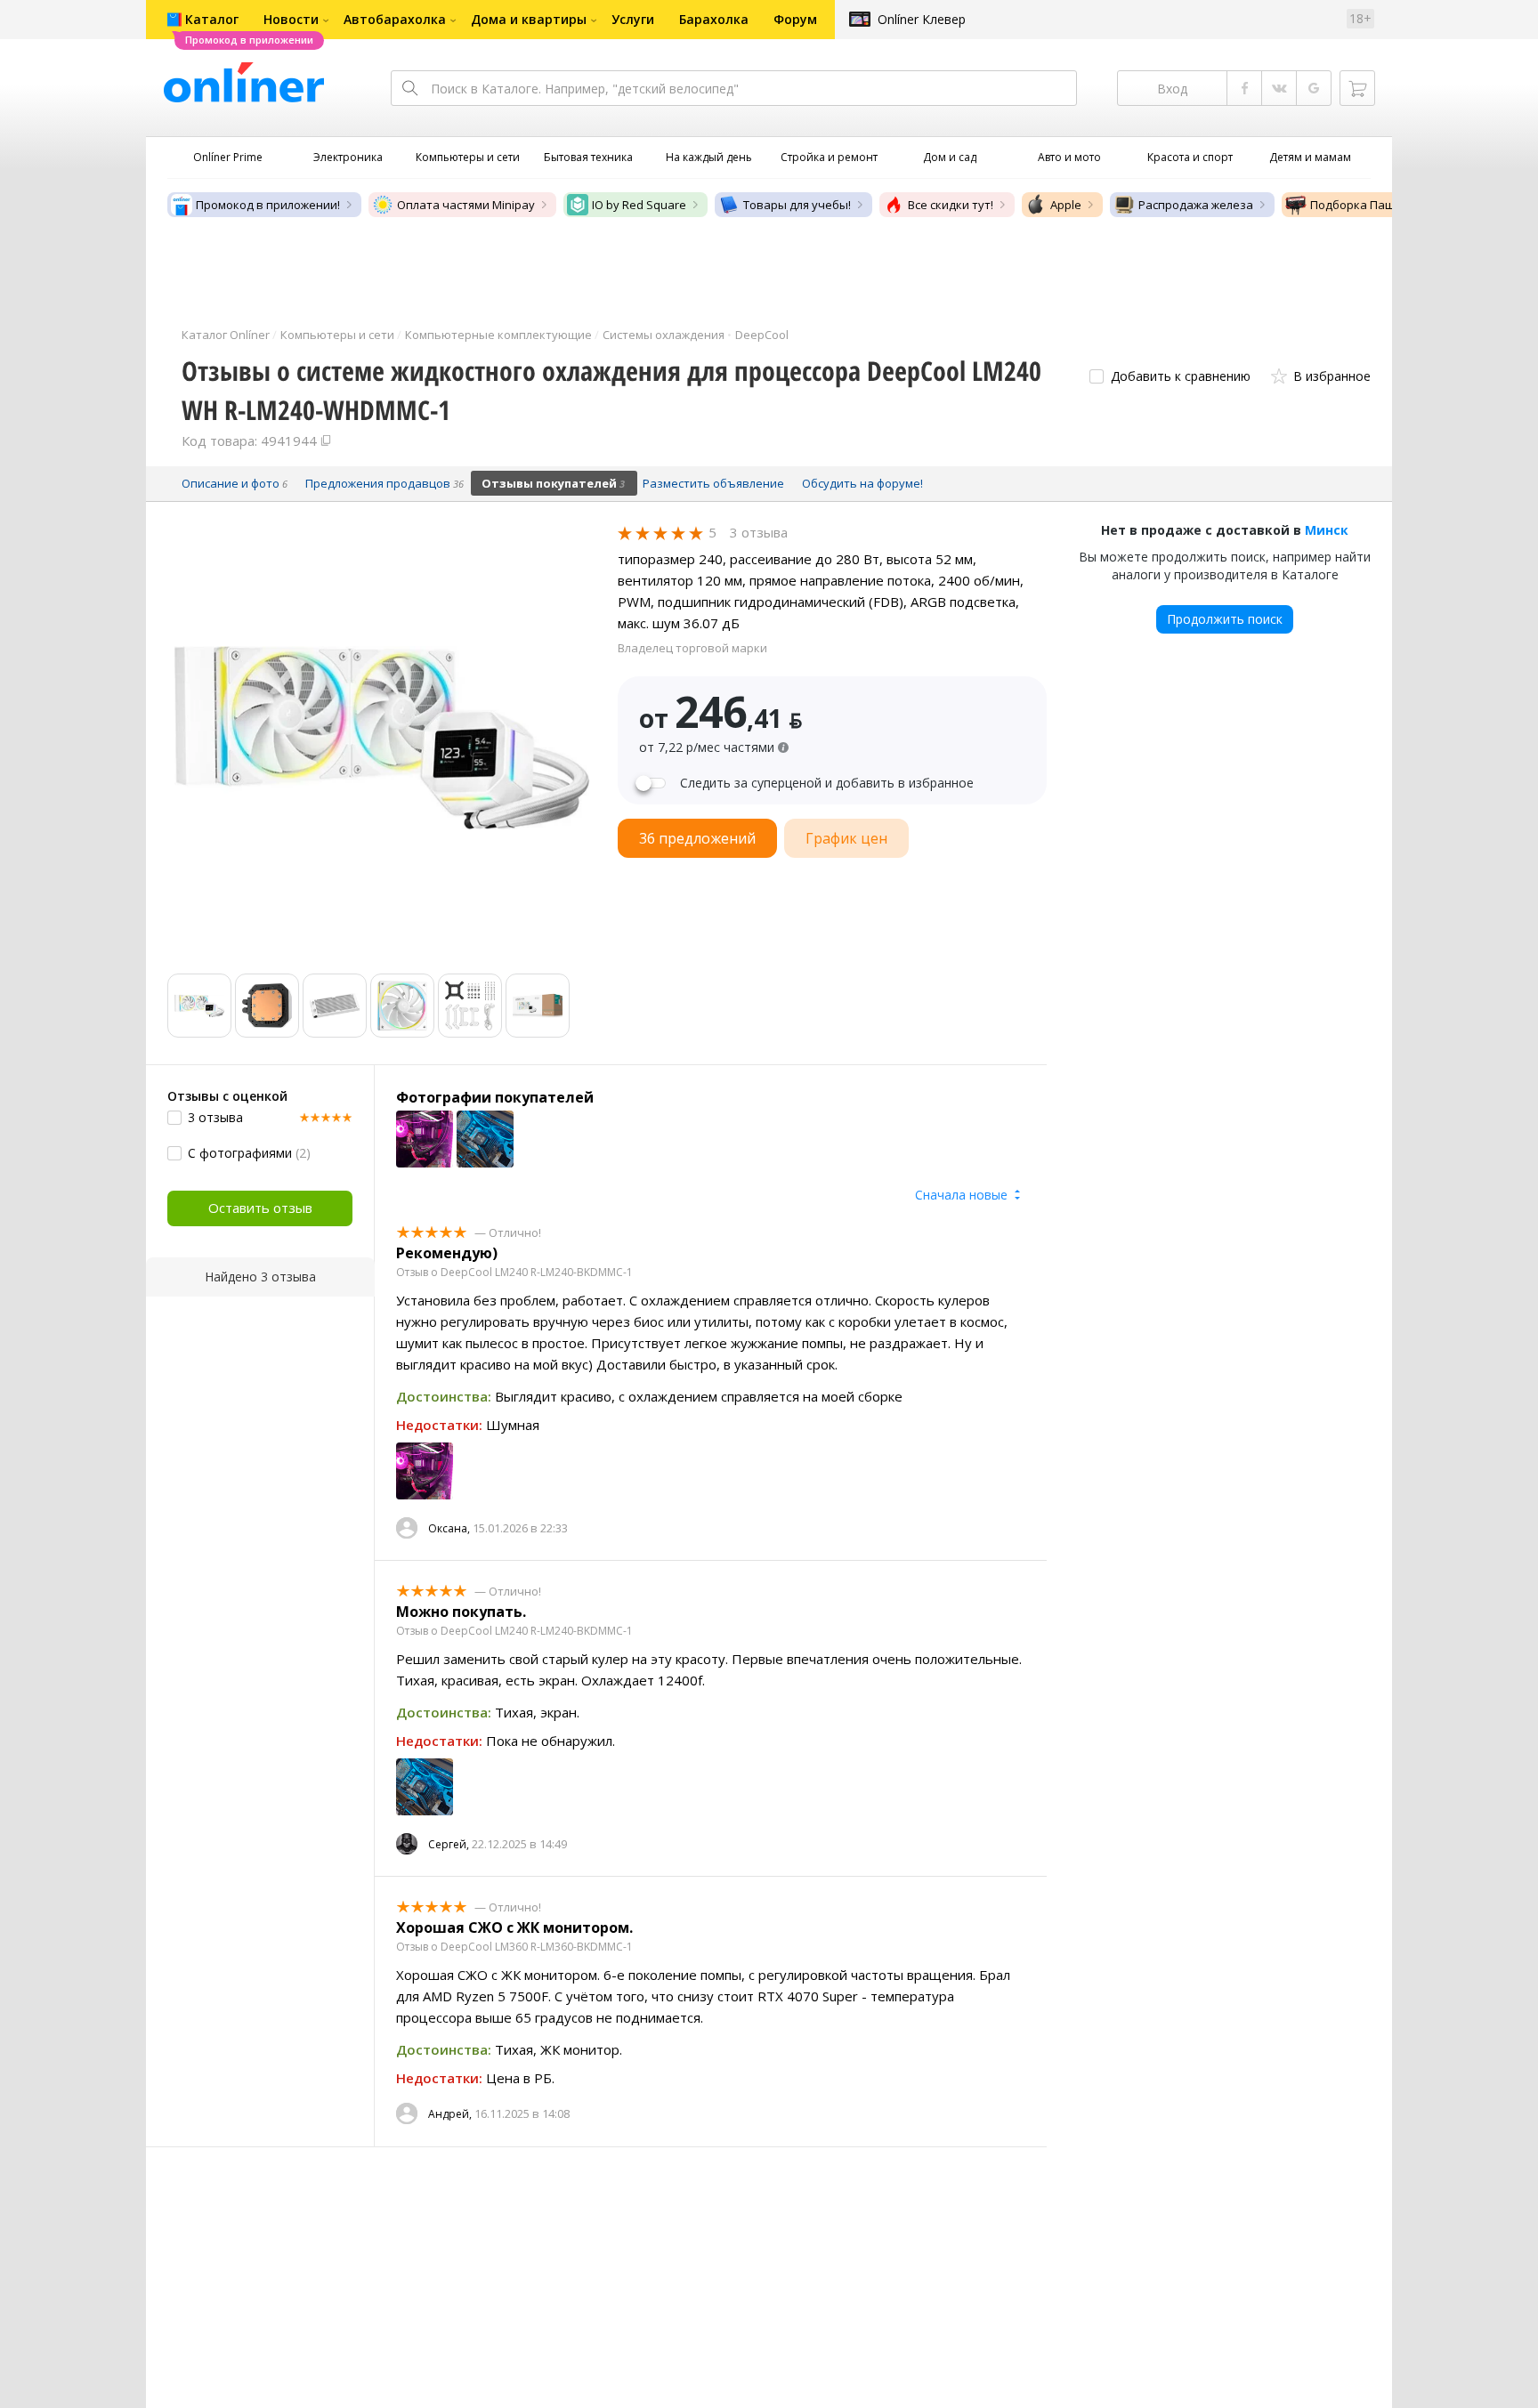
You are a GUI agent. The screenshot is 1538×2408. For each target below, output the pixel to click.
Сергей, (449, 1844)
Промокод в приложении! (268, 205)
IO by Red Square (639, 205)
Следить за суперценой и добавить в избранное (827, 783)
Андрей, (450, 2114)
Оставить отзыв (260, 1208)
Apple (1066, 205)
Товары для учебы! (797, 205)
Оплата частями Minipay (466, 205)
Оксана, (449, 1528)
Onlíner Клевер (922, 19)
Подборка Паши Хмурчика (1385, 205)
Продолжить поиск (1225, 619)
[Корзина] (1357, 88)
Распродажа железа (1196, 205)
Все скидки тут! (951, 205)
